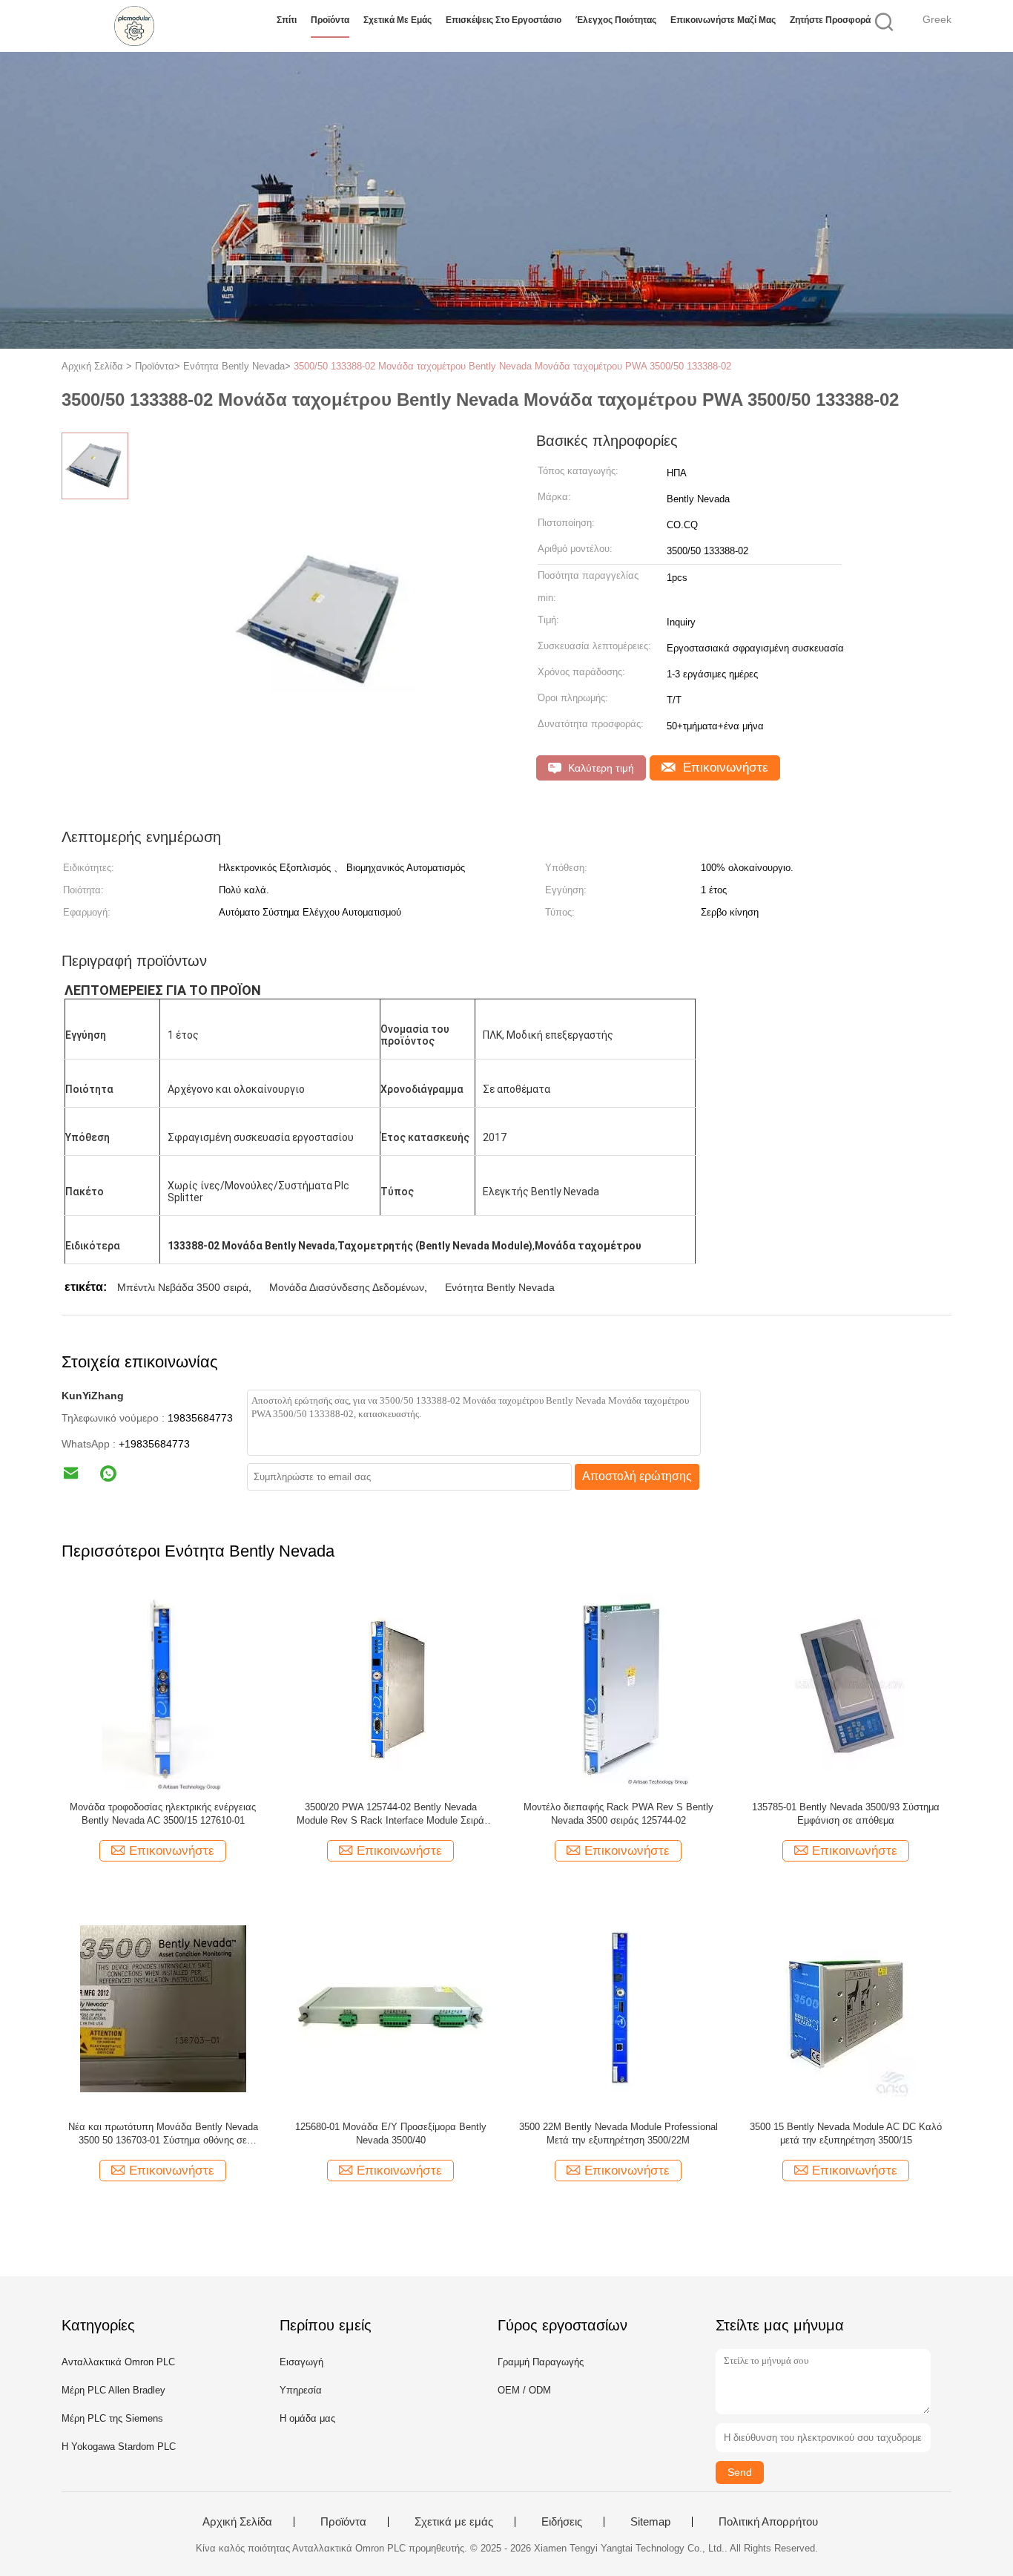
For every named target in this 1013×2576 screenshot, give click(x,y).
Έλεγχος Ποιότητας (616, 20)
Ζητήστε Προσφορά (830, 20)
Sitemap (650, 2522)
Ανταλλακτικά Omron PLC (118, 2362)
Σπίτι (287, 20)
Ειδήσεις (562, 2522)
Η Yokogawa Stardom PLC (119, 2447)
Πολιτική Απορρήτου (768, 2522)
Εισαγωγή (301, 2362)
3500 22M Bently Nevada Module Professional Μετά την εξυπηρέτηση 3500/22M (618, 2133)
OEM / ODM (524, 2390)
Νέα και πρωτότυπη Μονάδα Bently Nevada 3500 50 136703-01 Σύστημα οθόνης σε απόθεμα (163, 2134)
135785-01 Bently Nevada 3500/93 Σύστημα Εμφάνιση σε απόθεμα (846, 1814)
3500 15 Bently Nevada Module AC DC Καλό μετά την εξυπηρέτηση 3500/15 (846, 2133)
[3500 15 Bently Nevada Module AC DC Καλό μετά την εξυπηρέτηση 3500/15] (846, 2008)
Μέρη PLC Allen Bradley (113, 2390)
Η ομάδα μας (307, 2418)
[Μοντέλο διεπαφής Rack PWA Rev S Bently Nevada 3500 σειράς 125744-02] (618, 1688)
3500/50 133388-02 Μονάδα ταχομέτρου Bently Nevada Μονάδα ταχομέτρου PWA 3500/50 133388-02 (512, 366)
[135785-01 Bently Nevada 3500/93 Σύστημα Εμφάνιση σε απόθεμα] (846, 1688)
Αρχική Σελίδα (237, 2522)
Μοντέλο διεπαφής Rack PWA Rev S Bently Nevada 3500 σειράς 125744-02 (618, 1814)
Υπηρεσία (301, 2390)
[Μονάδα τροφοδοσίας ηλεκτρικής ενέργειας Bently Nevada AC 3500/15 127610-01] (163, 1688)
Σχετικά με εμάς (397, 20)
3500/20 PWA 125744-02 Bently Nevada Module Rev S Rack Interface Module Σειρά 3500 (390, 1814)
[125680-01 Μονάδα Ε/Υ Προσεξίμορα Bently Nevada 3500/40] (390, 2008)
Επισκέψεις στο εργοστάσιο (504, 20)
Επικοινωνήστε (724, 768)
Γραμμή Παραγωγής (541, 2362)
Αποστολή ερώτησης (637, 1476)
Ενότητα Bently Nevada (500, 1287)
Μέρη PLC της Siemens (112, 2418)
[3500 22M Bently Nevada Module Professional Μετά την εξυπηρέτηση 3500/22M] (618, 2008)
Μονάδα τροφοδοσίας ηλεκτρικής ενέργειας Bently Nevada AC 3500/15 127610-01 (163, 1814)
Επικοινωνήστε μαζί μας (723, 20)
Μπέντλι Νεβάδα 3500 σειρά (183, 1287)
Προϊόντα (330, 20)
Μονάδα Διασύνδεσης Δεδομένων (347, 1287)
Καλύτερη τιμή (600, 768)
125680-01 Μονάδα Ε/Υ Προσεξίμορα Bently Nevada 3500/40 (391, 2133)
